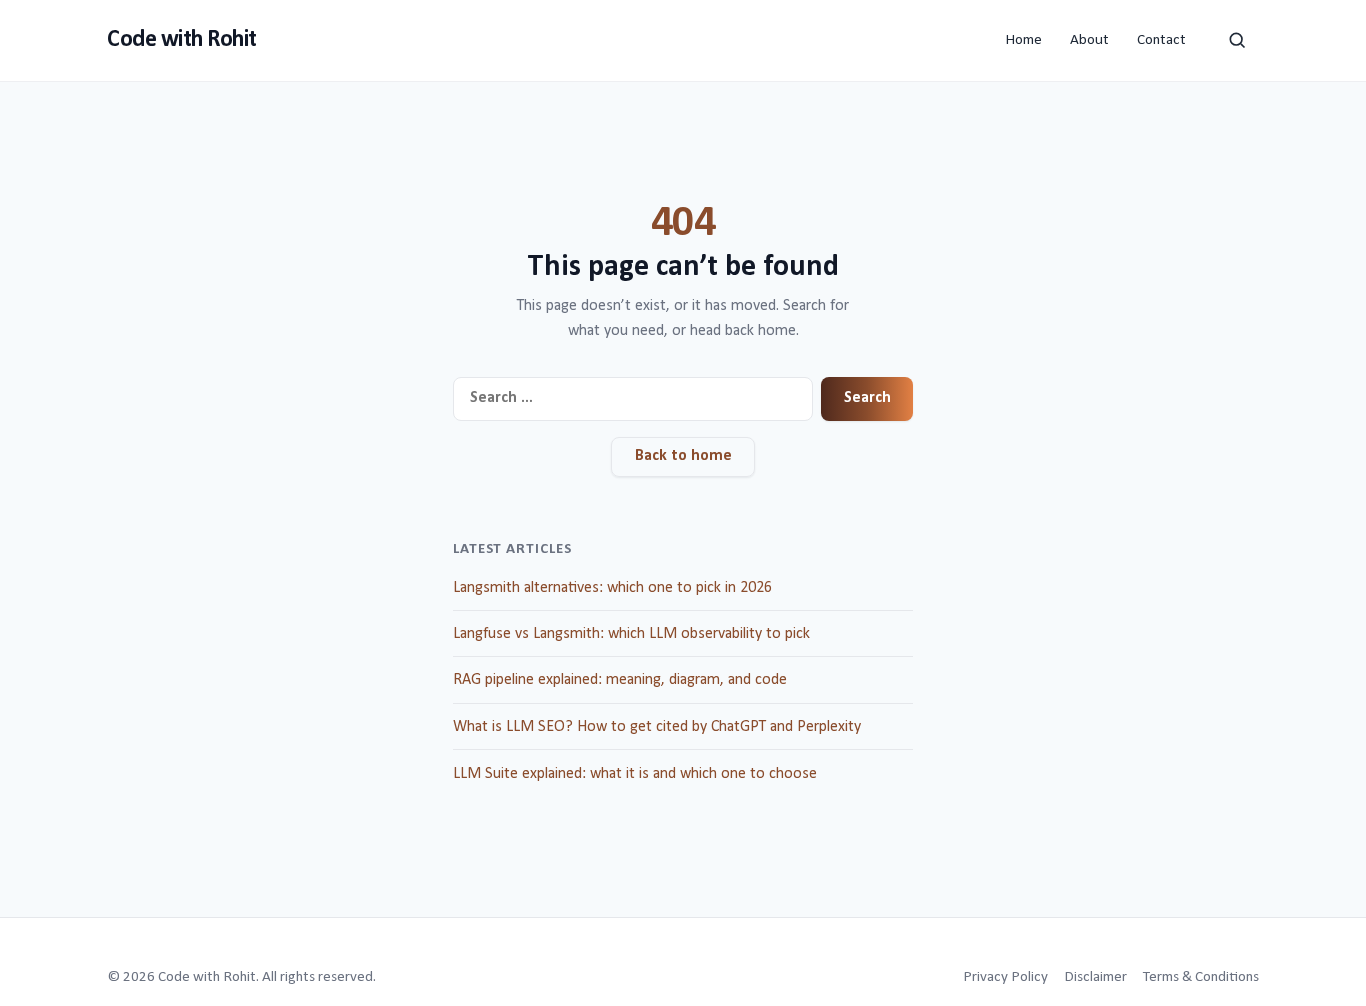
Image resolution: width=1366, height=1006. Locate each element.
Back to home (683, 456)
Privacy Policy (1005, 977)
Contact (1161, 40)
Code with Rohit (182, 40)
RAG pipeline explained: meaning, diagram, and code (620, 680)
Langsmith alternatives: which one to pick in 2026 (612, 588)
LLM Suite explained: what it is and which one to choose (635, 774)
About (1089, 40)
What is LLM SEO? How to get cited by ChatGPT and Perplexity (657, 727)
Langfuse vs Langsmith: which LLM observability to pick (631, 634)
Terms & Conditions (1201, 977)
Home (1023, 40)
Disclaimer (1095, 977)
